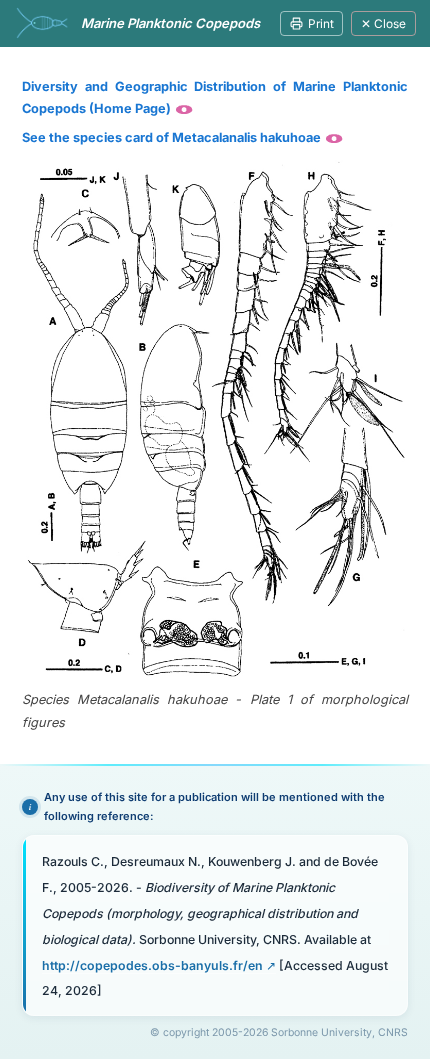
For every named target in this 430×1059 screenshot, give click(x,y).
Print (321, 23)
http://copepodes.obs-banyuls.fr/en (152, 965)
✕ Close (383, 23)
